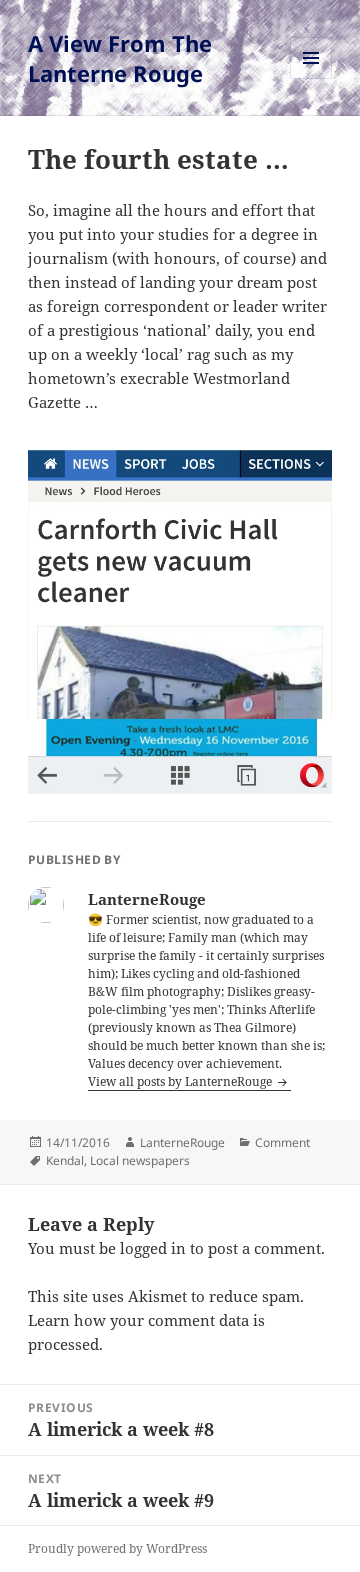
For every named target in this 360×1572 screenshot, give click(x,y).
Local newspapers (140, 1160)
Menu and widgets (311, 78)
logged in (153, 1248)
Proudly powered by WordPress (117, 1548)
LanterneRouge (182, 1142)
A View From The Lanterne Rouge (120, 58)
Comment (282, 1142)
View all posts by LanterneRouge (181, 1081)
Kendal (65, 1160)
